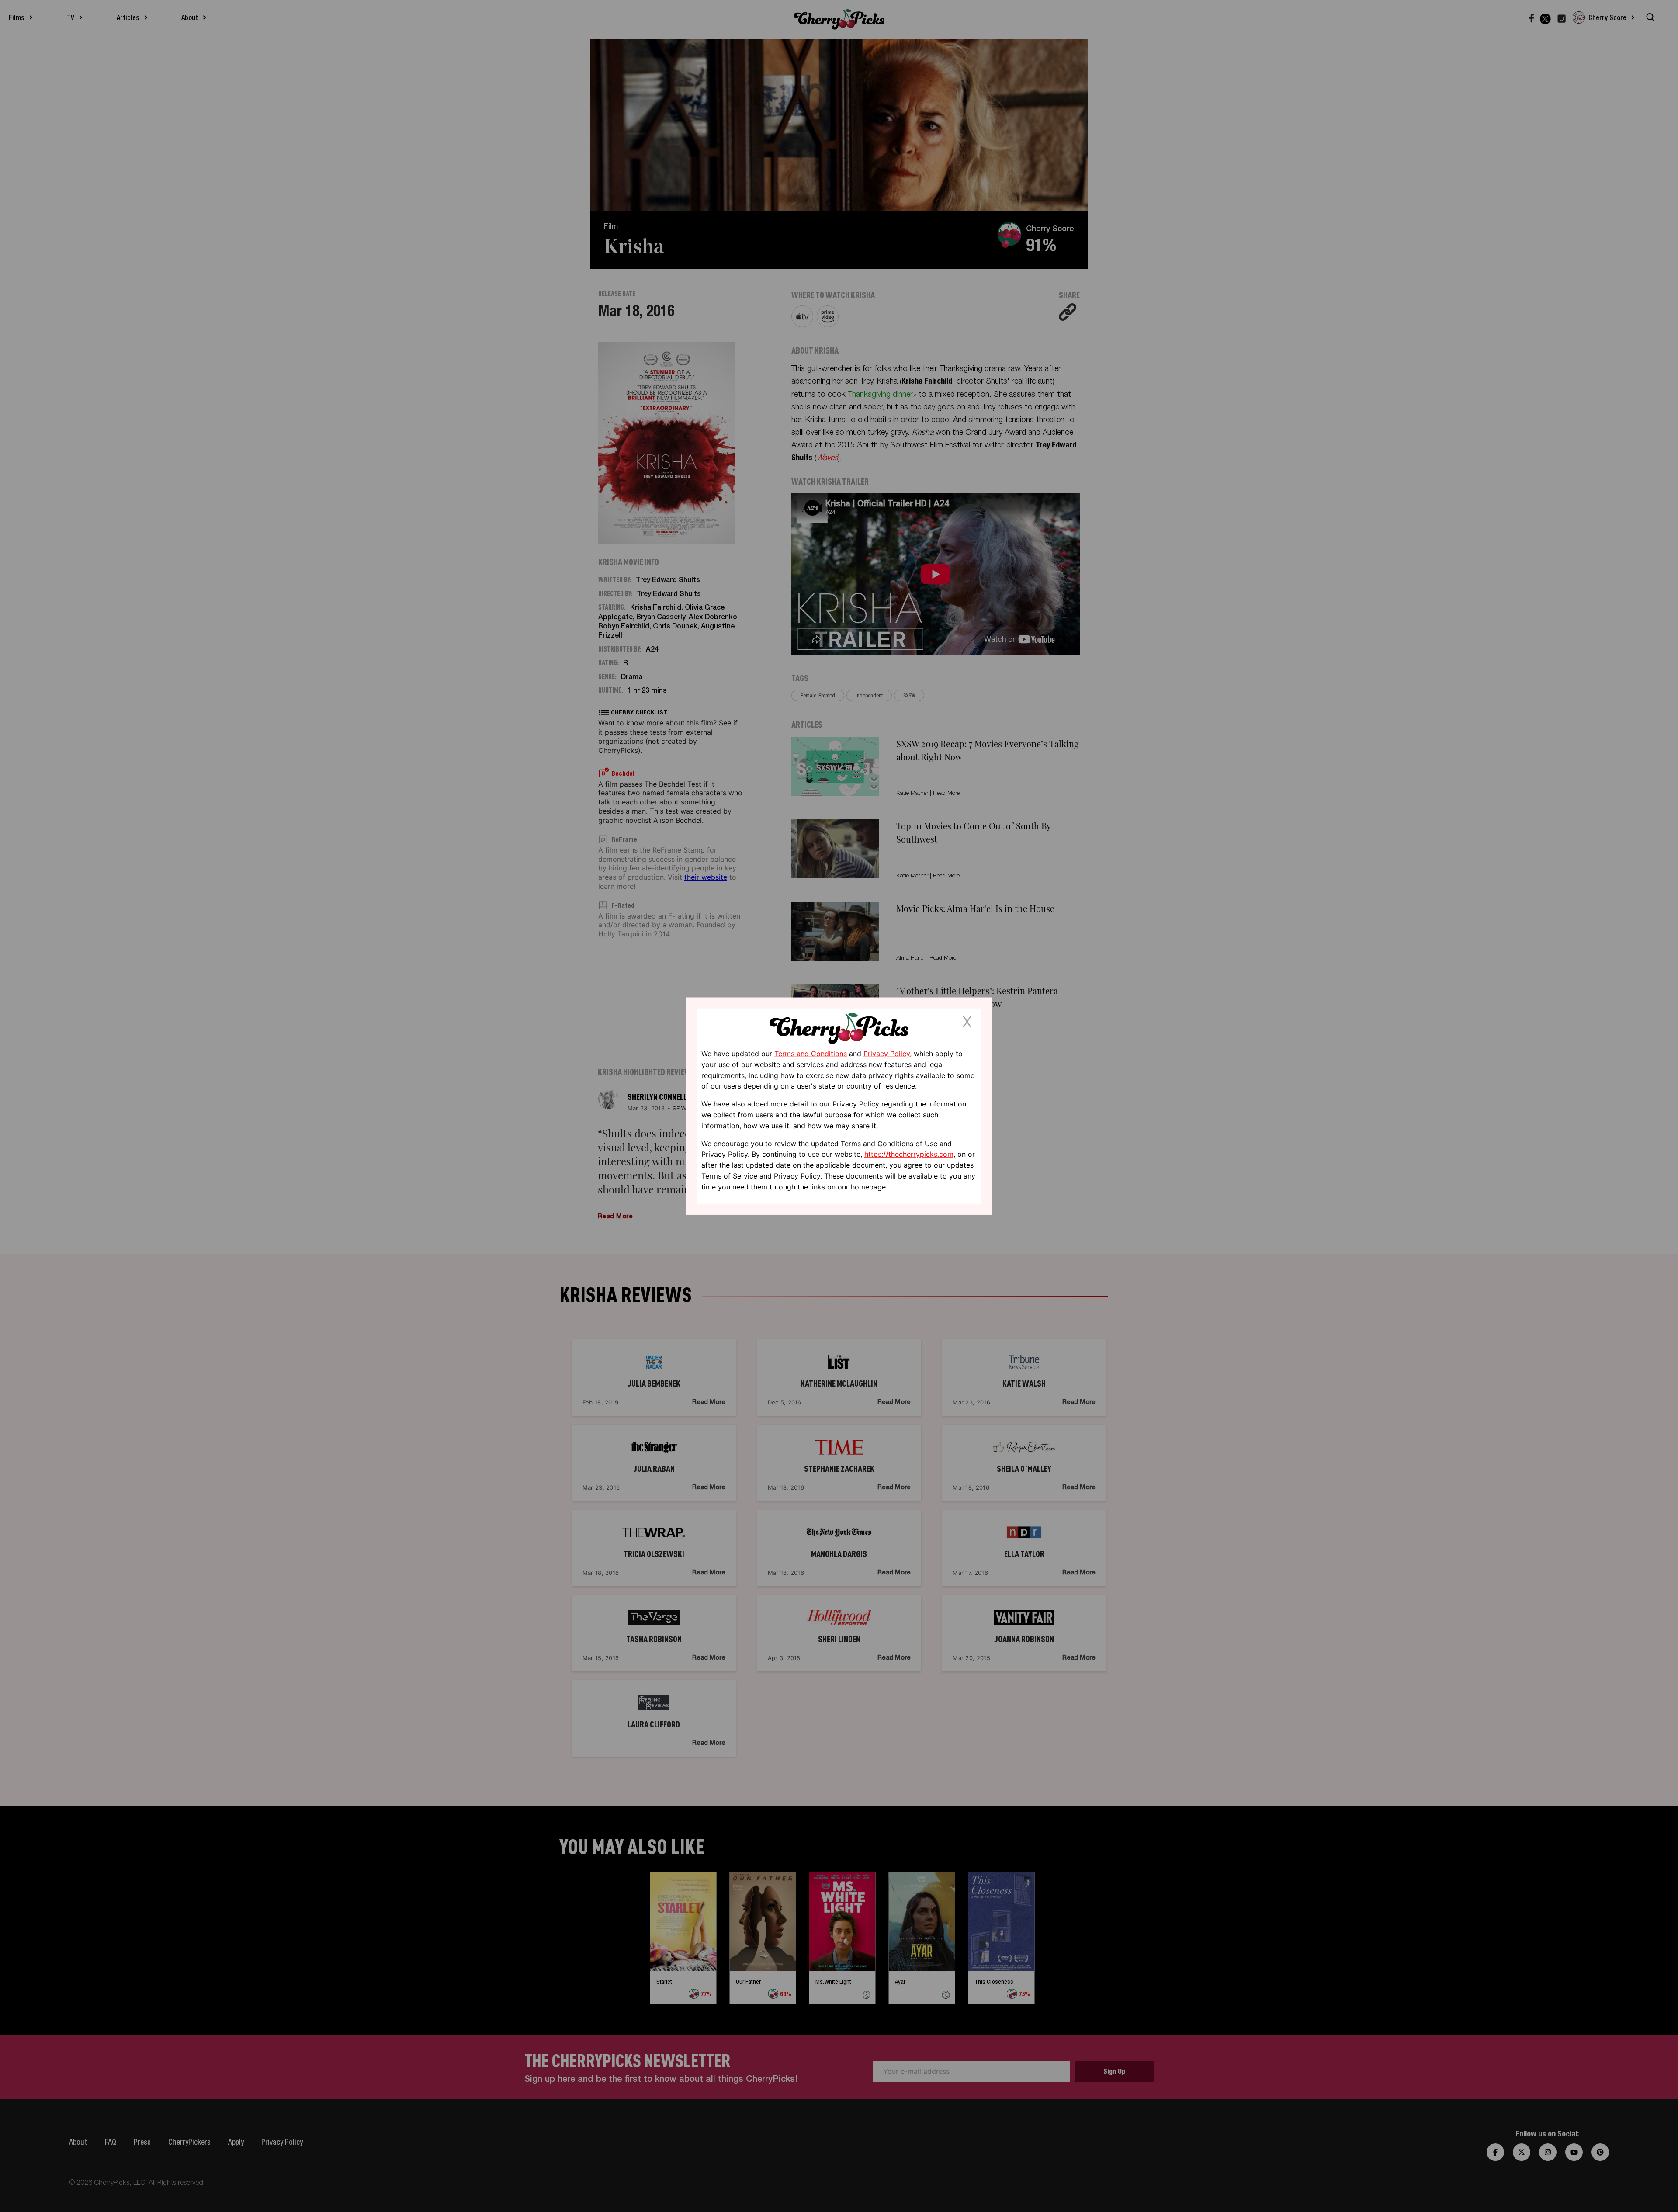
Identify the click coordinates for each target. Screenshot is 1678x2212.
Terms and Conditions (811, 1054)
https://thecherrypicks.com (909, 1154)
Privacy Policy (887, 1054)
